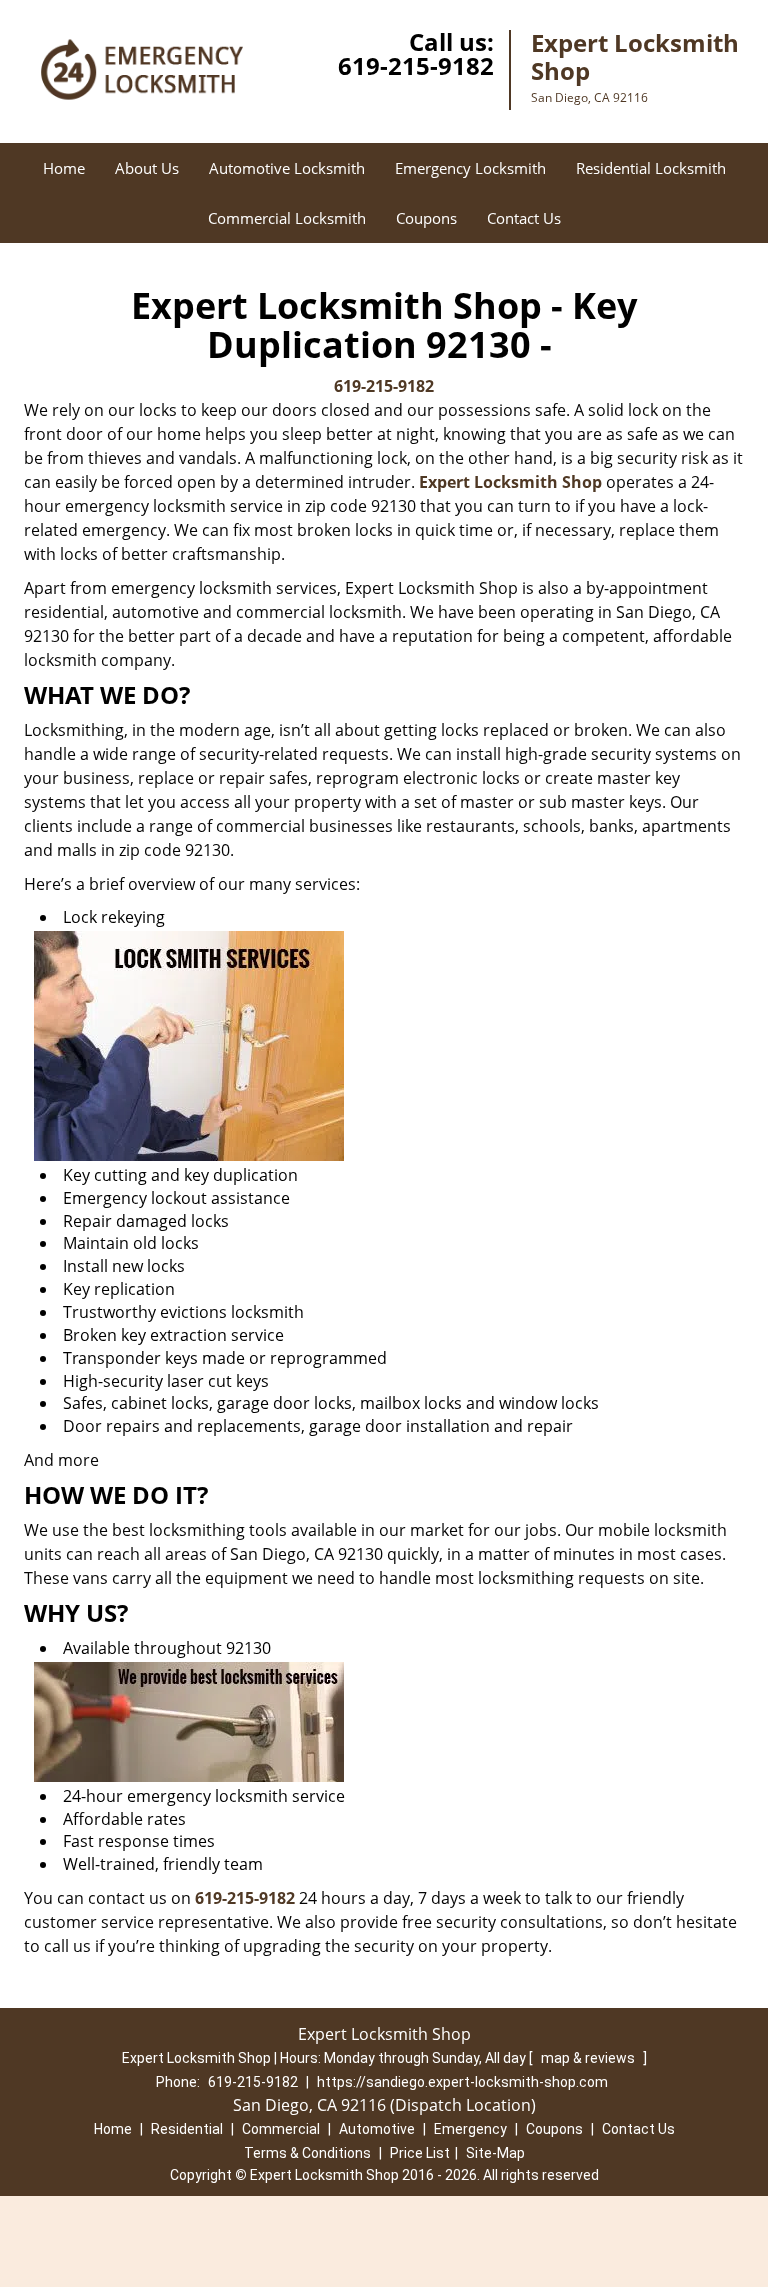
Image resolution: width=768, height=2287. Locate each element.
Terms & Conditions (307, 2153)
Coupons (426, 218)
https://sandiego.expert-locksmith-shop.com (462, 2082)
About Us (147, 168)
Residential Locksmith (651, 168)
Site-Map (495, 2153)
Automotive (377, 2129)
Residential (187, 2129)
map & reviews (589, 2058)
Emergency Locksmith (470, 168)
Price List (420, 2153)
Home (64, 168)
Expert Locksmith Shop (510, 482)
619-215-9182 (416, 65)
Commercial (281, 2129)
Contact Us (524, 218)
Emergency (470, 2129)
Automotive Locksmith (287, 168)
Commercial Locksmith (287, 218)
